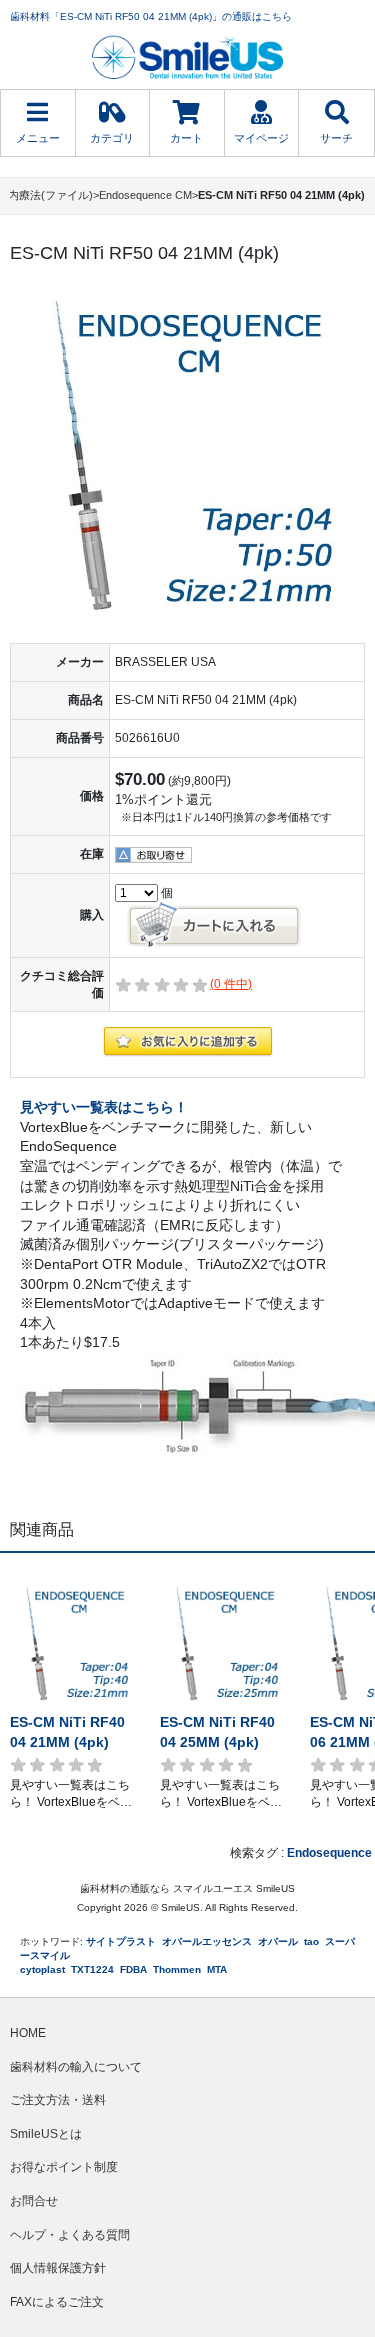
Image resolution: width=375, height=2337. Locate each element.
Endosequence (329, 1853)
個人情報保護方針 (58, 2268)
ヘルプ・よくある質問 (70, 2235)
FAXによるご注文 (57, 2302)
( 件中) (231, 984)
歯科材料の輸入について (76, 2067)
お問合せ (34, 2201)
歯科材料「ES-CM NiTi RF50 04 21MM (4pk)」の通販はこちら (151, 16)
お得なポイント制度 (64, 2167)
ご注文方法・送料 (58, 2100)
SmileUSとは (46, 2134)
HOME (28, 2033)
